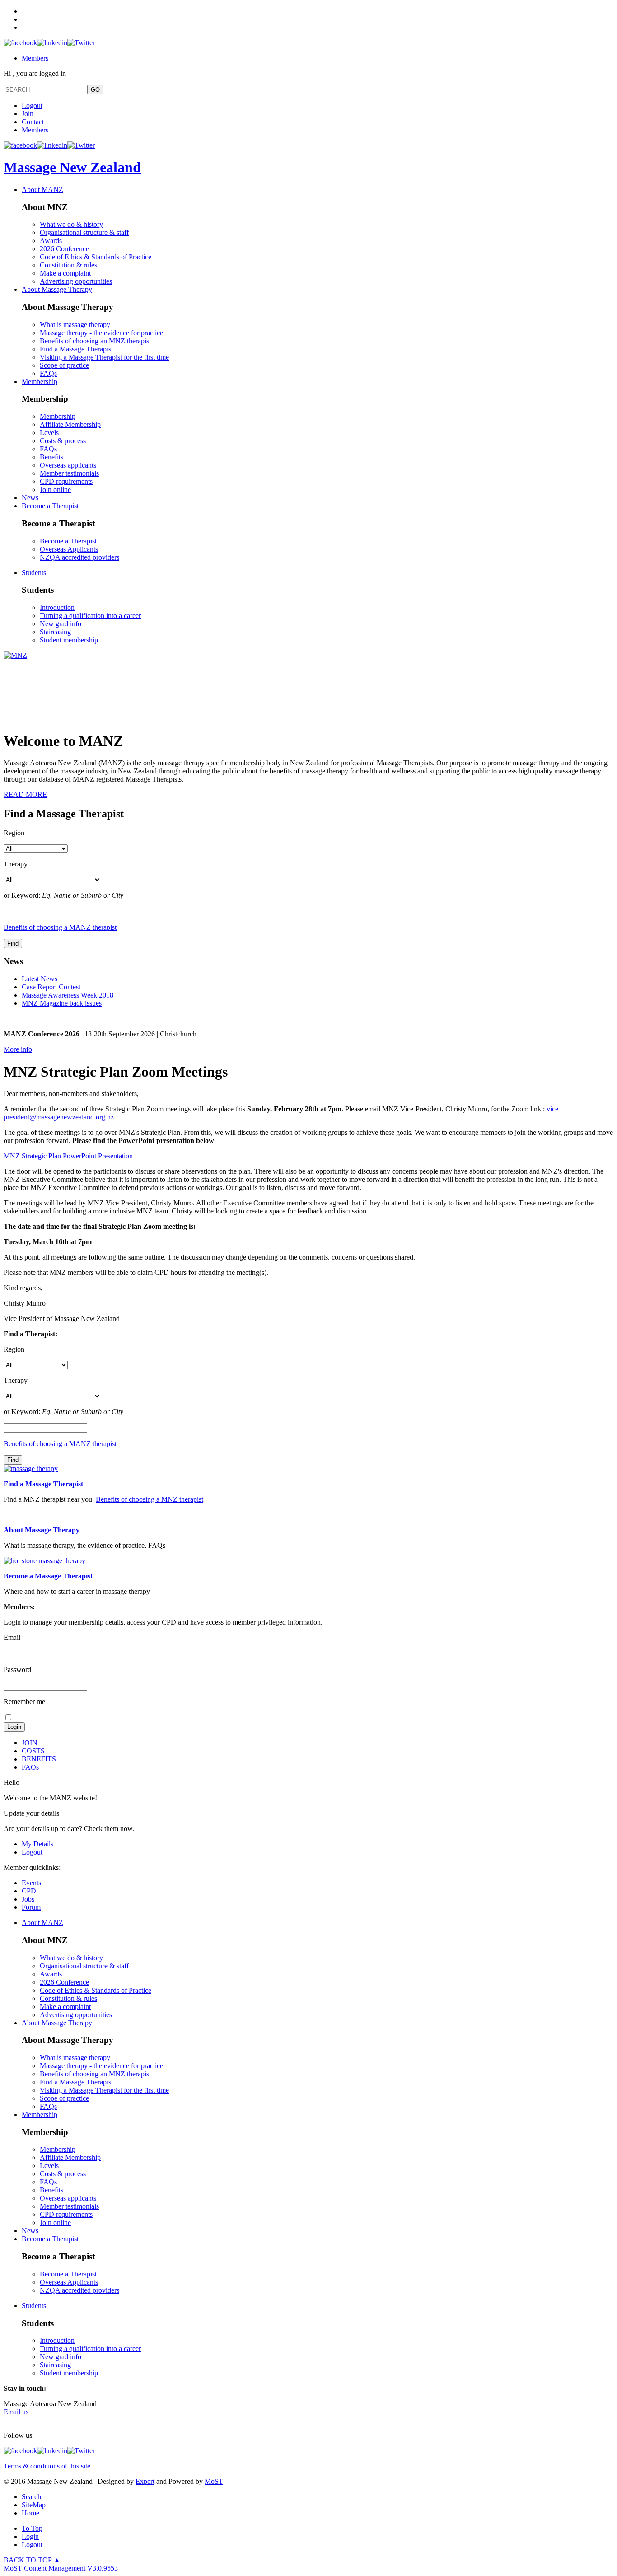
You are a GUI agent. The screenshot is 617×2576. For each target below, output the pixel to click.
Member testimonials (69, 473)
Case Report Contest (51, 987)
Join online (55, 489)
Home (30, 2513)
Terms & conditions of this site (47, 2466)
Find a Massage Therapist (76, 349)
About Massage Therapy (57, 289)
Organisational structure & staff (84, 232)
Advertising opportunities (76, 281)
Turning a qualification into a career (90, 616)
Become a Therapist (50, 506)
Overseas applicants (68, 465)
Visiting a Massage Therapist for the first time (104, 357)
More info (18, 1049)
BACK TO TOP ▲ (32, 2560)
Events (31, 1883)
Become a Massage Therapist (48, 1576)
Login (30, 2536)
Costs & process (63, 441)
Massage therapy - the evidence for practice (101, 333)
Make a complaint (65, 273)
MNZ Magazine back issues (62, 1003)
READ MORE (25, 794)
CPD (29, 1891)
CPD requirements (66, 481)
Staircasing (55, 632)
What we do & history (71, 224)
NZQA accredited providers (79, 557)
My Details (37, 1844)
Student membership (69, 640)
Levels (49, 433)
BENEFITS (39, 1759)
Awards (51, 241)
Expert (145, 2481)
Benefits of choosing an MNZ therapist (95, 341)
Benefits (51, 457)
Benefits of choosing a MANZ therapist (60, 927)
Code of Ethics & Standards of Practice (96, 257)
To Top (32, 2528)
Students (34, 573)
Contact (33, 122)
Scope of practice (64, 365)
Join (28, 114)
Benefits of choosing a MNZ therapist (150, 1499)
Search (31, 2497)
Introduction (57, 607)
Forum (31, 1907)
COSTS (33, 1751)
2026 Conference (64, 249)
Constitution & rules (68, 265)
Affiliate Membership (70, 424)
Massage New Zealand (72, 167)
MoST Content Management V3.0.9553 (61, 2568)
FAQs (48, 373)
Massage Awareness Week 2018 (68, 995)
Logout (32, 105)
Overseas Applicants (69, 549)
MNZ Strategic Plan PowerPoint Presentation (68, 1156)
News (30, 498)
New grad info (61, 624)
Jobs (28, 1899)
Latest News (40, 979)
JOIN (30, 1743)
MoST (214, 2481)
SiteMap (34, 2505)
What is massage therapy (75, 325)
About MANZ (42, 190)
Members (35, 58)
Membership (40, 382)
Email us (16, 2412)
